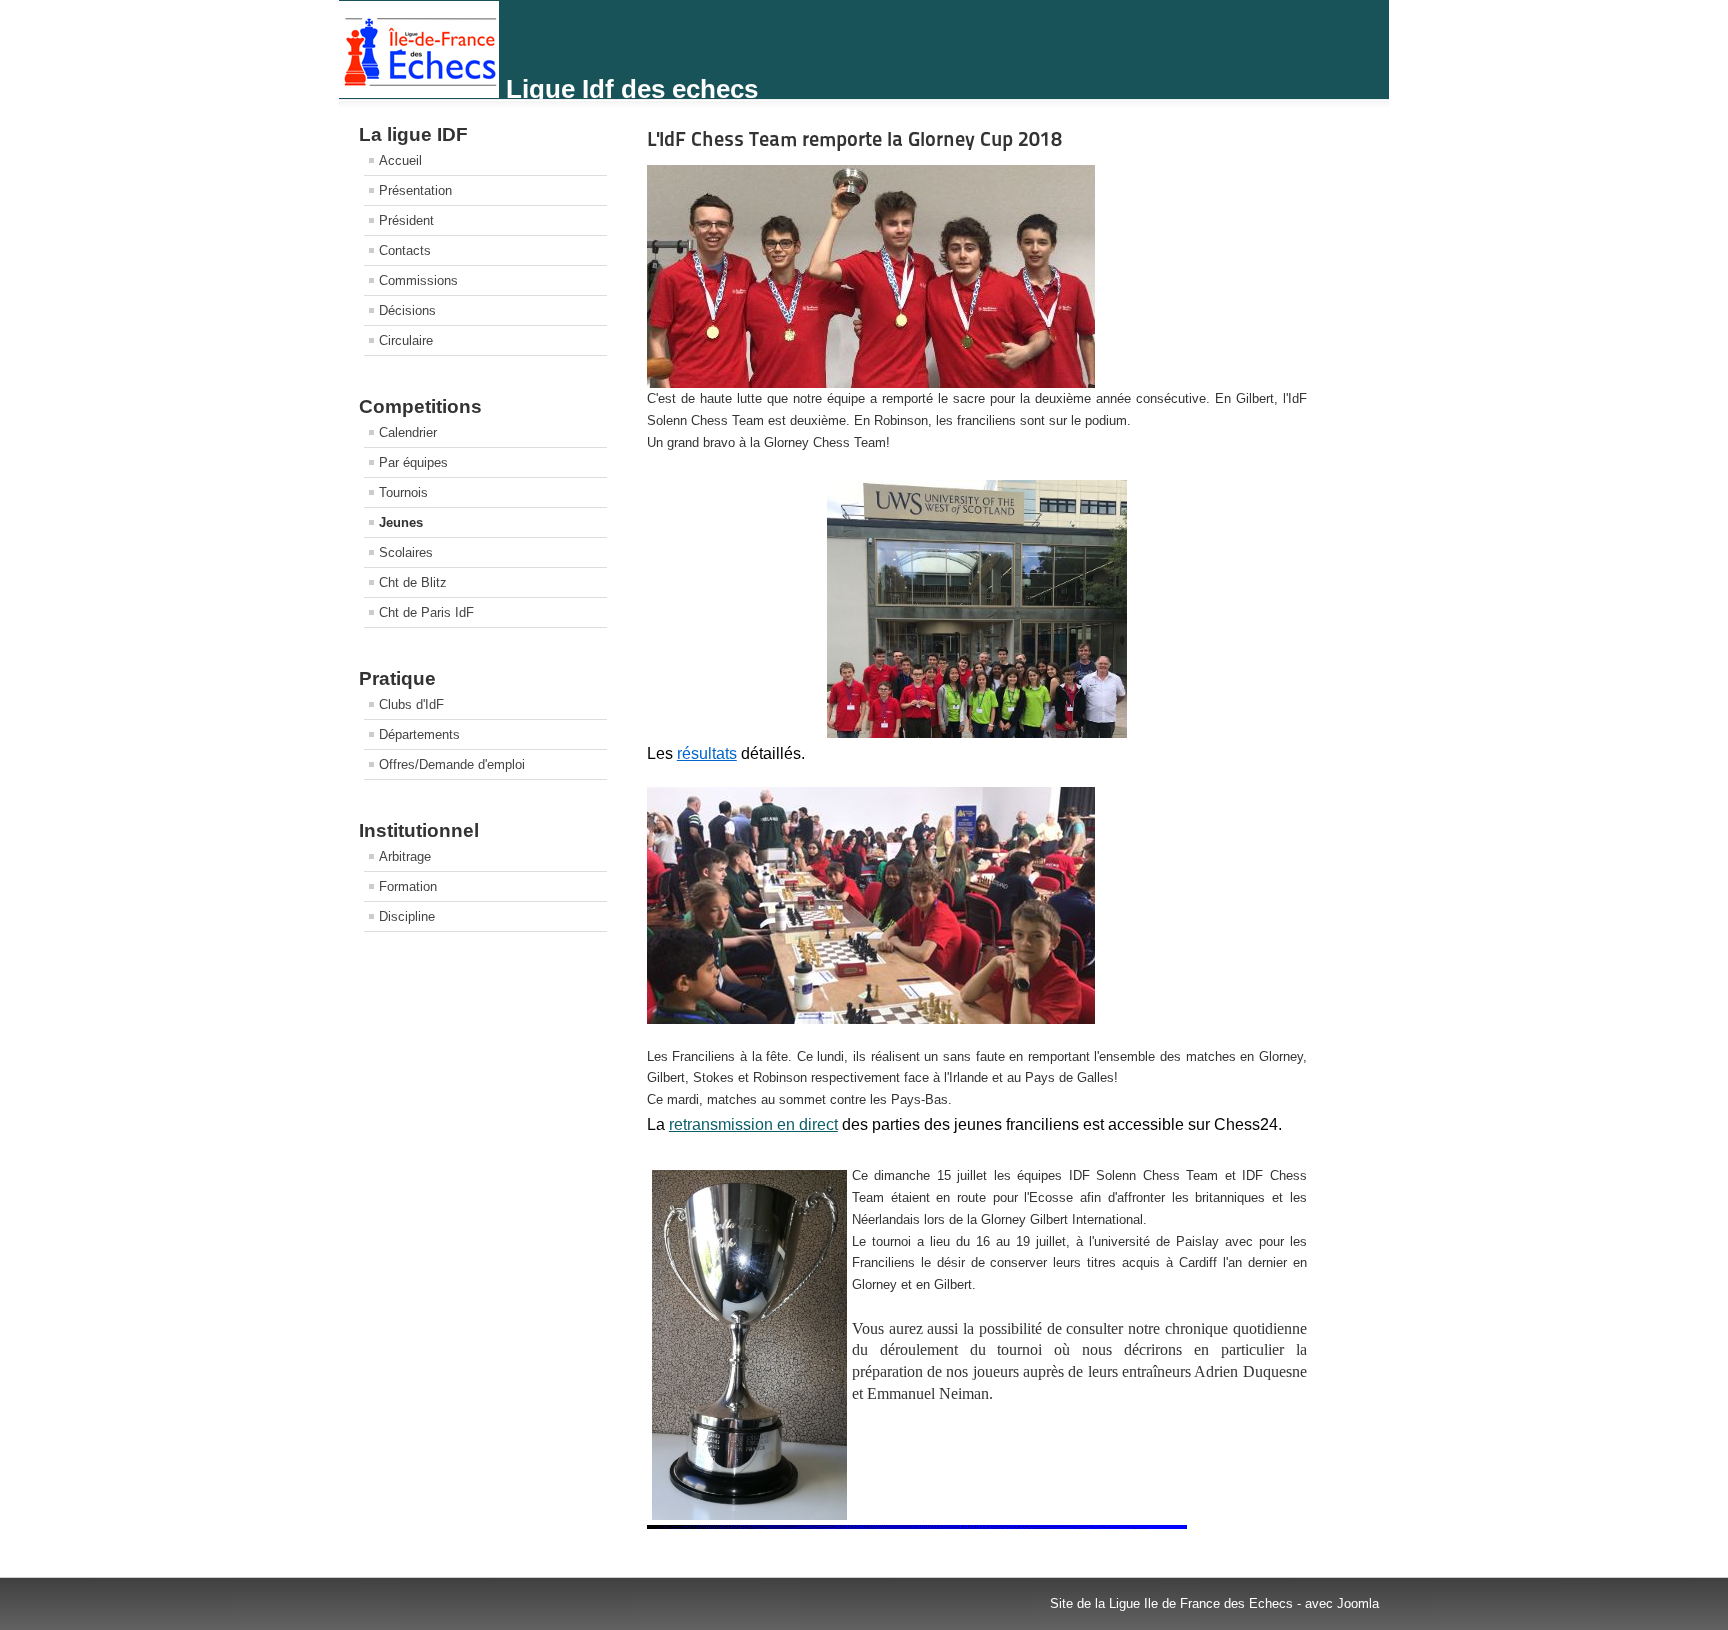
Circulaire (406, 340)
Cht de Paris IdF (426, 612)
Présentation (415, 190)
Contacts (405, 250)
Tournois (403, 492)
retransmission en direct (753, 1124)
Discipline (407, 916)
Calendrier (408, 432)
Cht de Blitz (413, 582)
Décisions (407, 310)
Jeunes (401, 522)
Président (406, 220)
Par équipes (413, 462)
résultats (707, 753)
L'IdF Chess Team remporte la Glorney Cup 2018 (854, 139)
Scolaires (406, 552)
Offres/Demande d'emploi (452, 764)
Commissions (418, 280)
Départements (419, 734)
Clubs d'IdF (411, 704)
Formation (408, 886)
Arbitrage (405, 856)
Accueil (400, 160)
